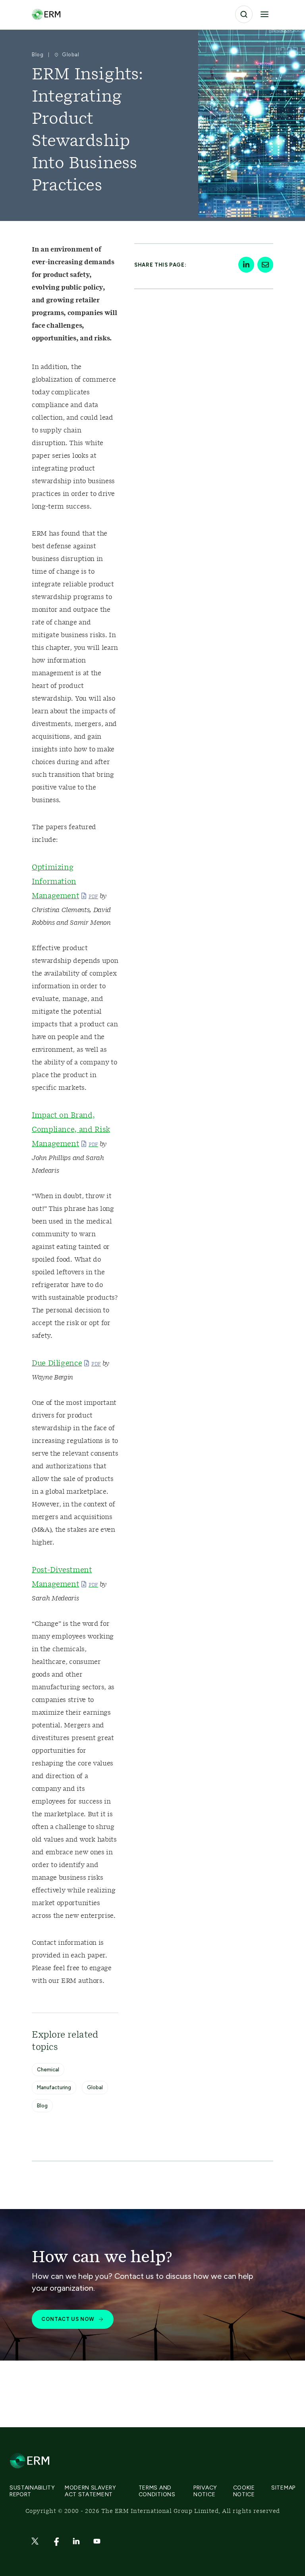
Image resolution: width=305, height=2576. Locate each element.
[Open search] (244, 14)
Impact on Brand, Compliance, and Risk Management (71, 1130)
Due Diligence (57, 1364)
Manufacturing (54, 2087)
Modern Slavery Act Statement (91, 2491)
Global (95, 2087)
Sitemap (283, 2488)
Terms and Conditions (157, 2491)
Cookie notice (244, 2491)
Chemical (48, 2070)
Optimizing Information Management (55, 882)
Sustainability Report (32, 2491)
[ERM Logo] (46, 14)
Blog (42, 2106)
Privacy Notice (205, 2491)
